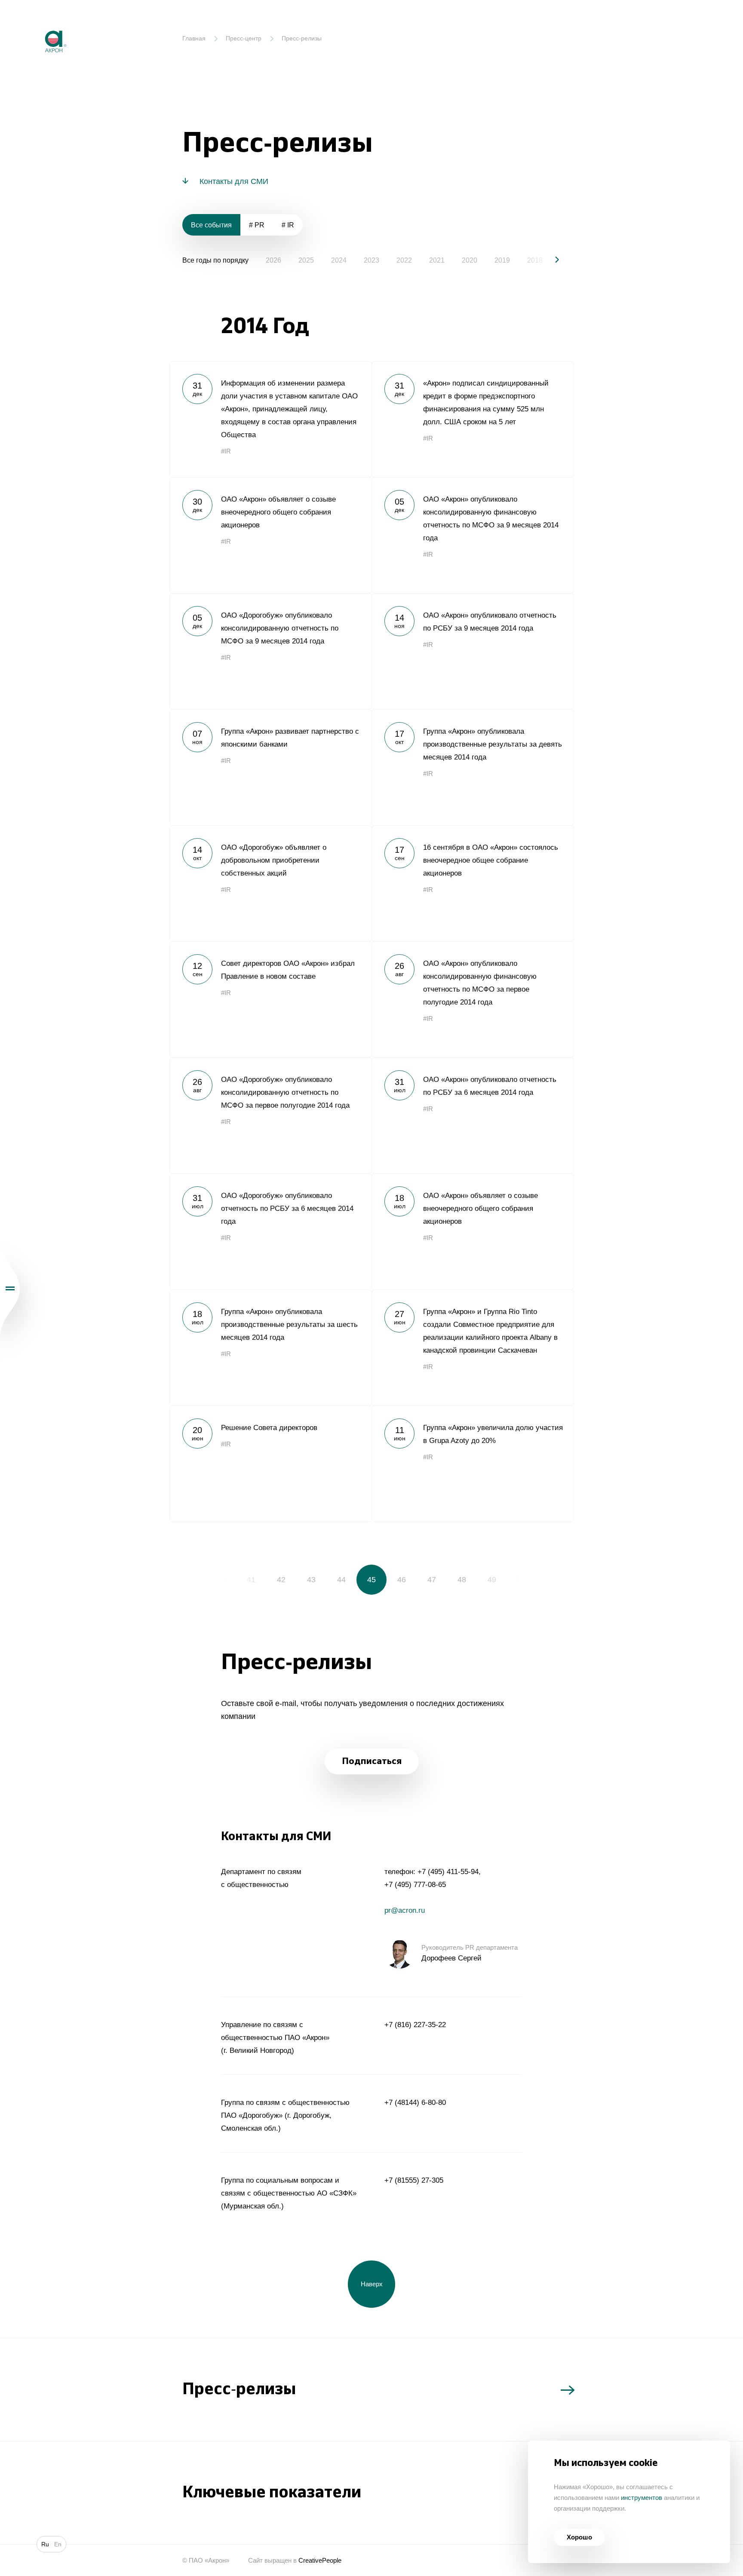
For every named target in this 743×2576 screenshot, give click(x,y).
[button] (550, 260)
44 (341, 1580)
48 (462, 1580)
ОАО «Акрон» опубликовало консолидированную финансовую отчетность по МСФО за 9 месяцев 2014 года (473, 535)
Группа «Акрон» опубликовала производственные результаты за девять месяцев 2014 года (473, 767)
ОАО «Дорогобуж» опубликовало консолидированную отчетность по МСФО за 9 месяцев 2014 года (270, 651)
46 (402, 1580)
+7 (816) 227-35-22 (415, 2025)
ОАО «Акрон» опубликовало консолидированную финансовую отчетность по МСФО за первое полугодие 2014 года (473, 999)
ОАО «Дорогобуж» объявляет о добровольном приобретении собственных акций (270, 883)
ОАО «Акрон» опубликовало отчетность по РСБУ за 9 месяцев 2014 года (473, 651)
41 (251, 1580)
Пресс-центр (244, 38)
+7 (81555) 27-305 (414, 2180)
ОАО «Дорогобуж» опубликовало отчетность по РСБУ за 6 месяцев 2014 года (270, 1231)
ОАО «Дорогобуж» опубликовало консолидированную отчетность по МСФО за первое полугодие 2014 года (270, 1115)
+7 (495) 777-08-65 (415, 1885)
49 (492, 1580)
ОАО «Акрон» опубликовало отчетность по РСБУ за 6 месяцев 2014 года (473, 1115)
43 (311, 1580)
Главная (194, 38)
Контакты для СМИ (234, 181)
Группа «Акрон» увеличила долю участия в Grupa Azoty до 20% (473, 1464)
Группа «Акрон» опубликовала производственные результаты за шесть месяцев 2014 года (270, 1348)
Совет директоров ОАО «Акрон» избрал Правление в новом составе (270, 999)
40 (221, 1580)
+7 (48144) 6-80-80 (415, 2103)
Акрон (37, 24)
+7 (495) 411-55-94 (448, 1872)
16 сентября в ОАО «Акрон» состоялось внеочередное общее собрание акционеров (473, 883)
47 (432, 1580)
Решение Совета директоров (270, 1464)
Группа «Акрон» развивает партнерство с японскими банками (270, 767)
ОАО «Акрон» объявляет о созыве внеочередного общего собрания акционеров (270, 535)
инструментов (642, 2498)
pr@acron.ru (405, 1910)
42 (281, 1580)
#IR (226, 451)
